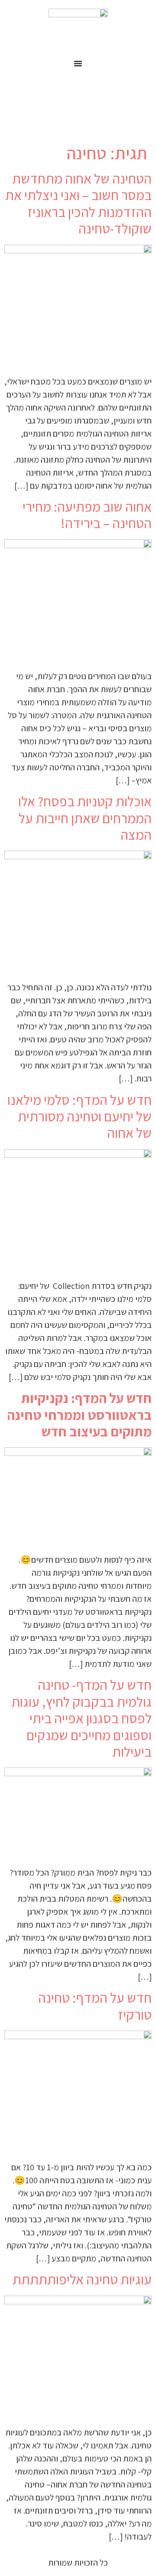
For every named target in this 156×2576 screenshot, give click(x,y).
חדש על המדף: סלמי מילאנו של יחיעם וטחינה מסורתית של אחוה (80, 1116)
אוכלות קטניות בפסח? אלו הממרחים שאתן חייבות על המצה (85, 818)
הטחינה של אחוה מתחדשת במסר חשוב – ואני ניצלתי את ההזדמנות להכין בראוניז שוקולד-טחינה (78, 203)
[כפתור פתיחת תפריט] (78, 63)
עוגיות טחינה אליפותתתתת (82, 2279)
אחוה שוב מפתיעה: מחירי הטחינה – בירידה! (87, 515)
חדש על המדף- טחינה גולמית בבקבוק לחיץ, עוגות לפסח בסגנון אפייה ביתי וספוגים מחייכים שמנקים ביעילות (81, 1718)
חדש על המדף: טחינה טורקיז (95, 2006)
